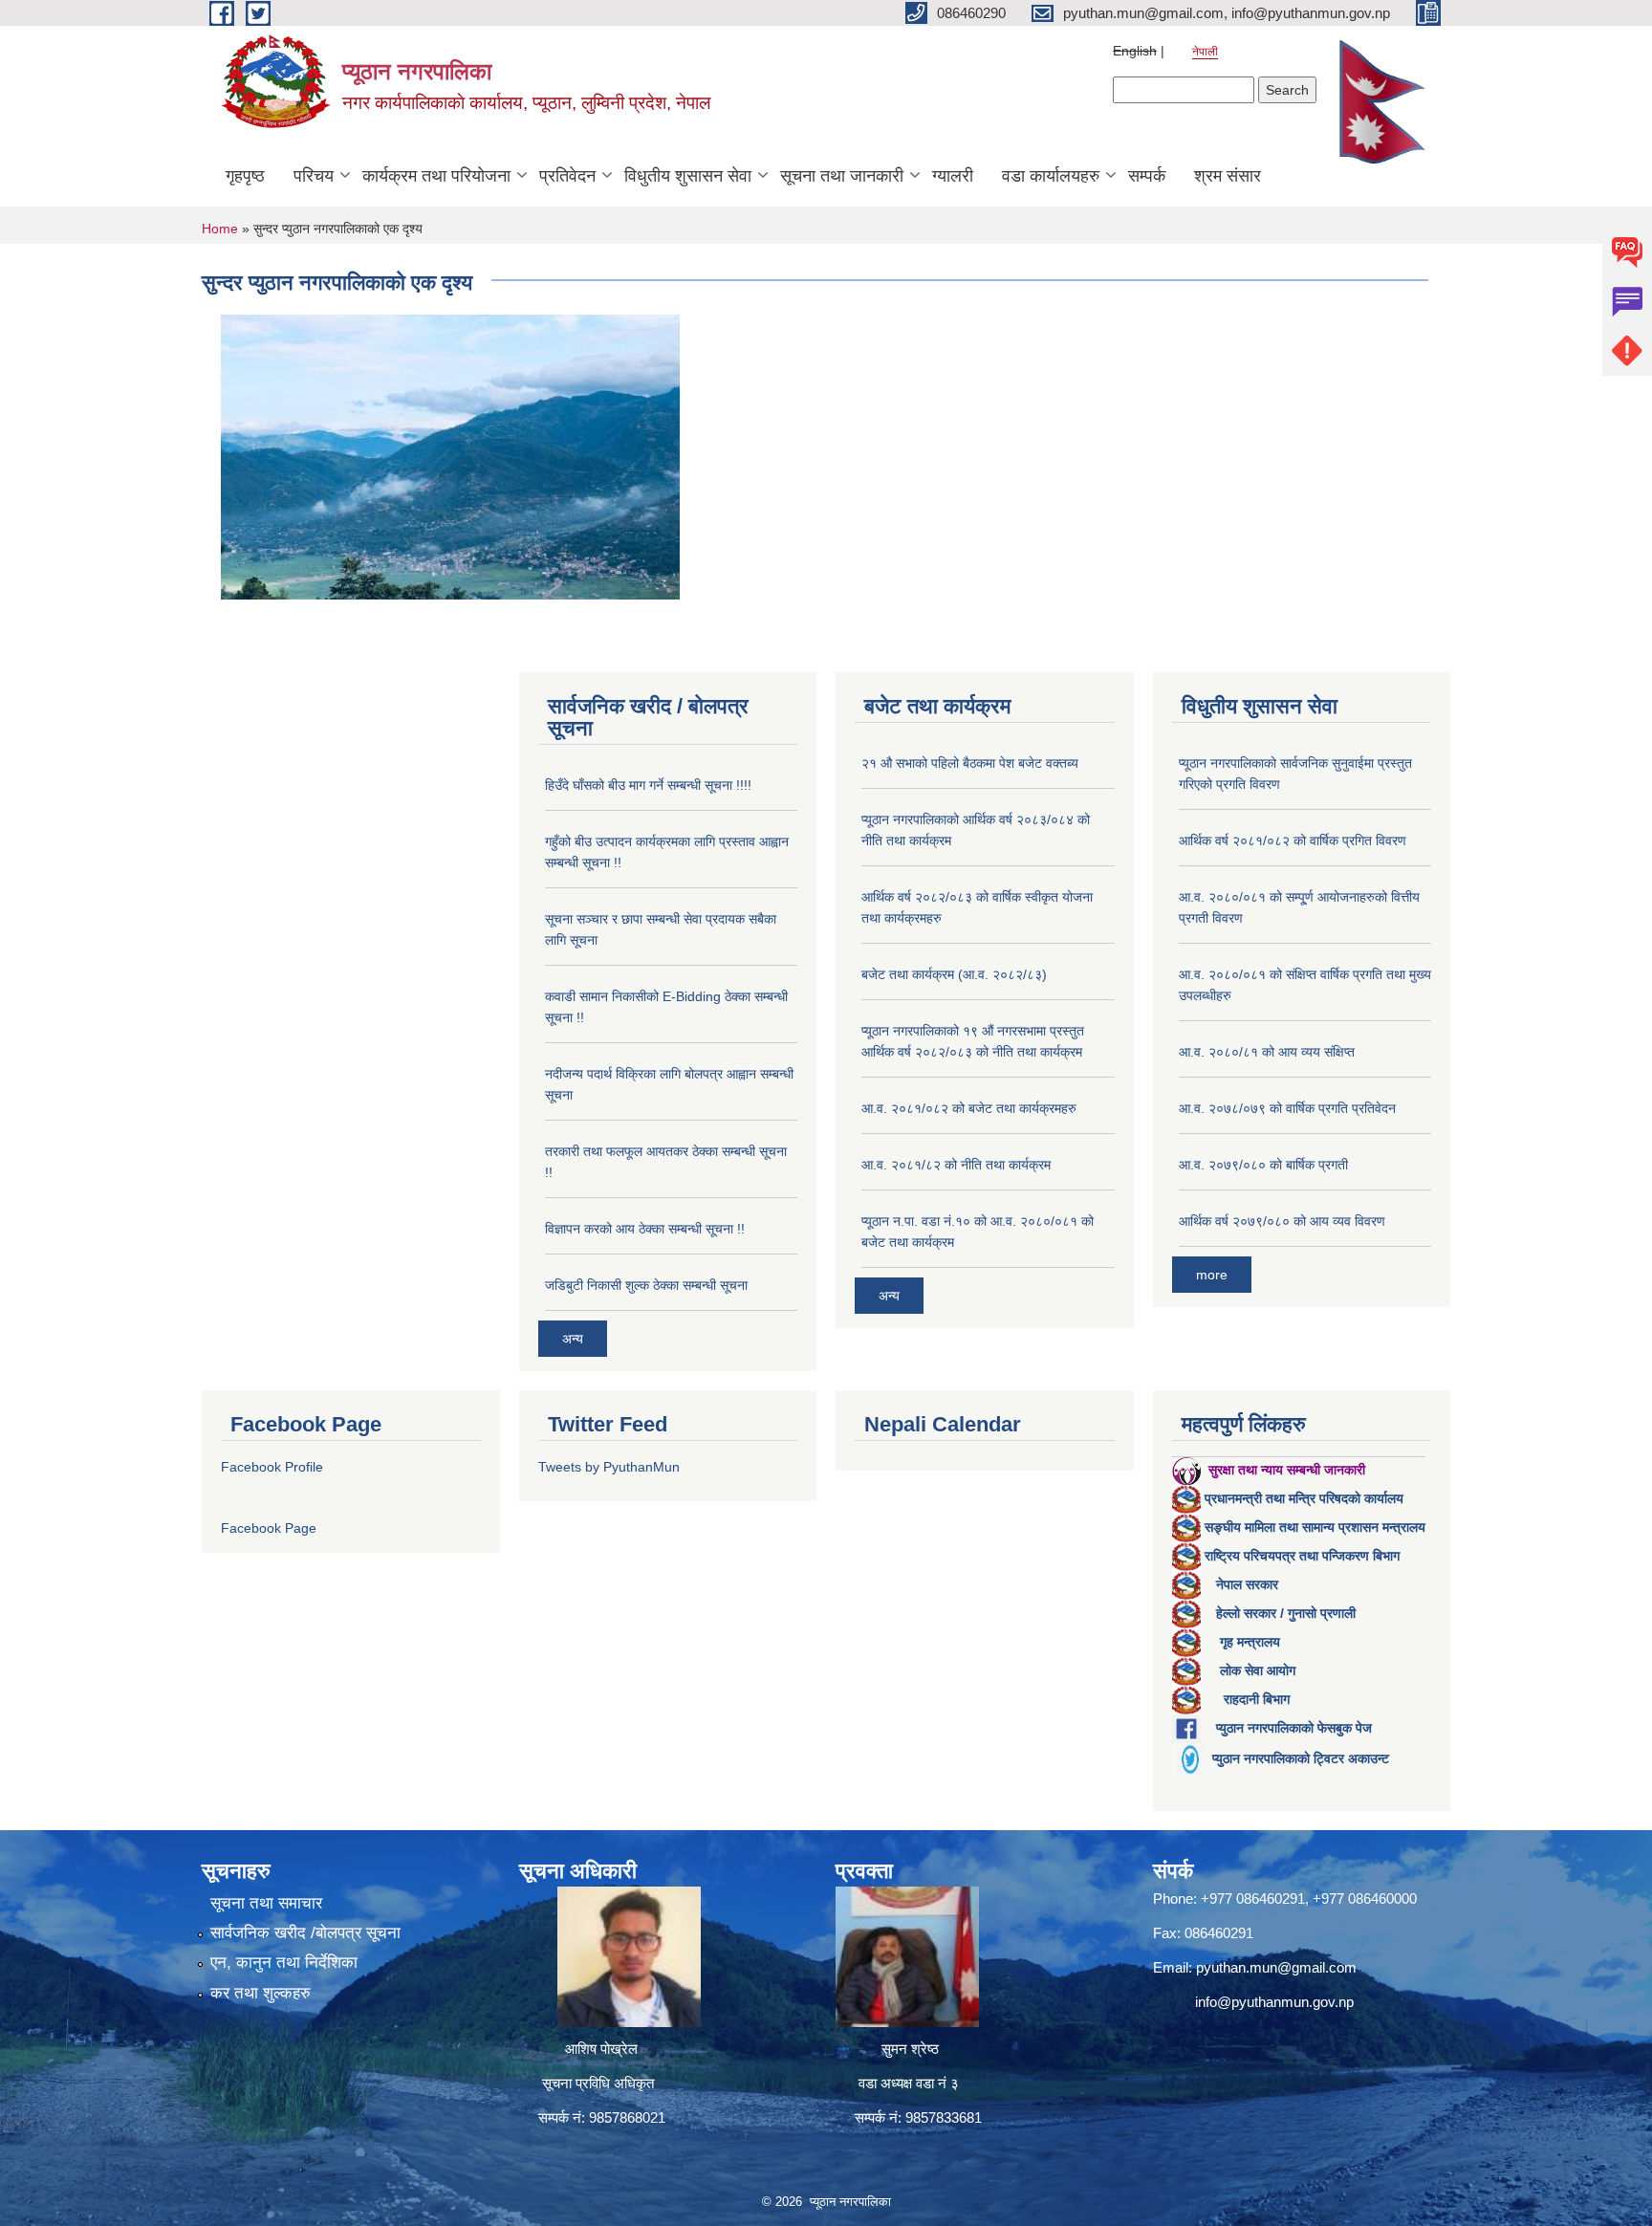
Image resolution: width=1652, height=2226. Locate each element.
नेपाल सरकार (1247, 1584)
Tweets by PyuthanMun (609, 1467)
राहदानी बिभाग (1257, 1699)
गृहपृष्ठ (245, 176)
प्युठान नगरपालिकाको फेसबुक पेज (1294, 1728)
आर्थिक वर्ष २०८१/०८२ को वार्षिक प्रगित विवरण (1293, 840)
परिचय (314, 176)
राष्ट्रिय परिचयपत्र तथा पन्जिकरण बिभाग (1302, 1556)
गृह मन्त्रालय (1250, 1642)
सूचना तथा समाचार (266, 1903)
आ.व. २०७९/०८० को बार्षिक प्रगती (1263, 1165)
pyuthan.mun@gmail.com (1276, 1967)
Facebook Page (269, 1528)
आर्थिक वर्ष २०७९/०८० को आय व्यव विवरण (1282, 1221)
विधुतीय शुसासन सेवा (688, 176)
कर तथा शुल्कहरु (261, 1993)
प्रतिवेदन (567, 176)
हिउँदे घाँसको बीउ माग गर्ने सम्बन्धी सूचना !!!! (648, 785)
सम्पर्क (1147, 176)
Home (220, 229)
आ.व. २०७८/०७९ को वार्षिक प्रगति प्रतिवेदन (1287, 1108)
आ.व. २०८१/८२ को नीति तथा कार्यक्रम (956, 1165)
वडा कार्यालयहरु (1051, 176)
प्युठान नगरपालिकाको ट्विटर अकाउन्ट (1301, 1758)
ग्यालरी (953, 176)
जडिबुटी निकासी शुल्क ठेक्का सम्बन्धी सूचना (646, 1285)
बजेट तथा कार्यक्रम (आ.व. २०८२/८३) (954, 974)
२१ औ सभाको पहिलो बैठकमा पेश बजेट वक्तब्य (970, 763)
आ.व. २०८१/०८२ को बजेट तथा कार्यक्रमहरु (969, 1108)
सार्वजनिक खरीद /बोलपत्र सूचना (305, 1933)
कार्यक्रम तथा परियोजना (436, 176)
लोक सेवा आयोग (1258, 1670)
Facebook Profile (272, 1467)
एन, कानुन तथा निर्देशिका (284, 1963)
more (1212, 1275)
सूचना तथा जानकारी (842, 176)
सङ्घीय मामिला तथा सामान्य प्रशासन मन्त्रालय (1315, 1527)
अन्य (573, 1339)
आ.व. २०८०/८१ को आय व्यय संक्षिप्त (1267, 1052)
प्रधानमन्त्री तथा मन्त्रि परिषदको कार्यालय (1304, 1498)
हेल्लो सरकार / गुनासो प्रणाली (1286, 1613)
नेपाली (1205, 52)
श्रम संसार (1228, 176)
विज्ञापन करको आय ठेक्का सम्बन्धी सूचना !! (645, 1229)
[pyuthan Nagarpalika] (450, 456)
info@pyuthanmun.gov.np (1274, 2002)
